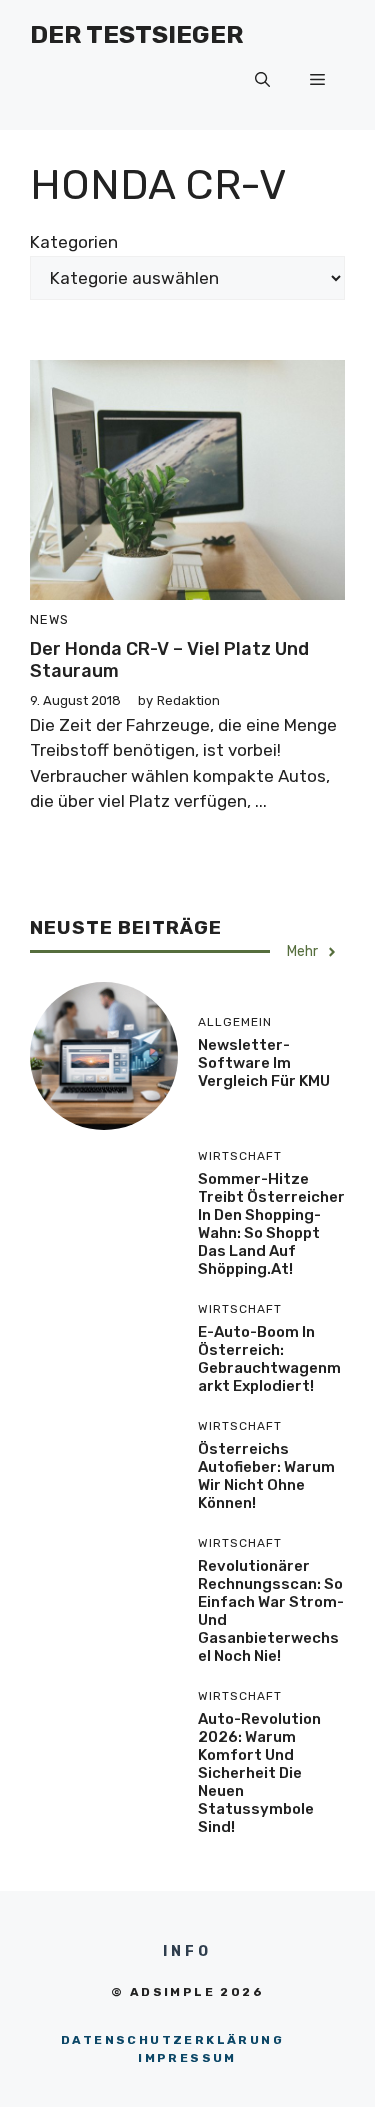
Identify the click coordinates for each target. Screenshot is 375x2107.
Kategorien (74, 242)
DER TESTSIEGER (137, 34)
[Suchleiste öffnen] (262, 80)
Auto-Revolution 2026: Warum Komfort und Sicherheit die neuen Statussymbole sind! (259, 1773)
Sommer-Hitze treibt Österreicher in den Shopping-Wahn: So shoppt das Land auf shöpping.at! (271, 1224)
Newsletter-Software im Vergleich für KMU (264, 1063)
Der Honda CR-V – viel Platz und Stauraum (169, 660)
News (49, 619)
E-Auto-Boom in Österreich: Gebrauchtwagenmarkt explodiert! (269, 1359)
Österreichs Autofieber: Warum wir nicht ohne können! (266, 1476)
